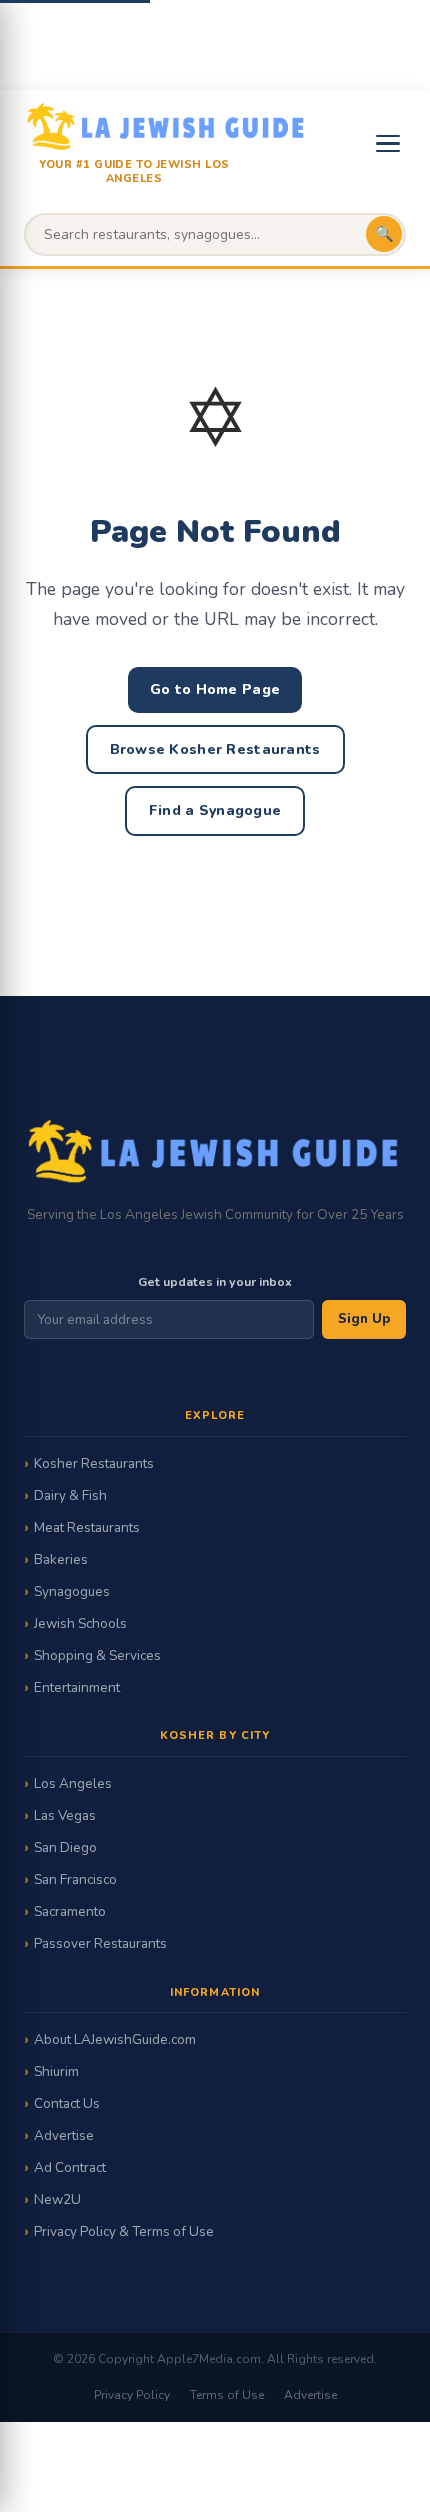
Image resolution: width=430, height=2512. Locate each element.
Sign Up (364, 1319)
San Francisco (75, 1879)
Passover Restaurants (100, 1943)
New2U (57, 2199)
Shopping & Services (97, 1655)
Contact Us (67, 2103)
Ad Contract (70, 2167)
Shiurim (56, 2071)
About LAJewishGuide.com (115, 2039)
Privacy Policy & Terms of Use (124, 2231)
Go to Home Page (215, 689)
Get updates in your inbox (215, 1281)
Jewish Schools (80, 1623)
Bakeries (61, 1559)
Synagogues (72, 1591)
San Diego (65, 1847)
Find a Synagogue (215, 810)
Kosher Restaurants (94, 1463)
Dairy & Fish (70, 1495)
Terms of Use (227, 2395)
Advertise (64, 2135)
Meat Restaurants (87, 1527)
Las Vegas (65, 1815)
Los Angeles (73, 1783)
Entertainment (77, 1687)
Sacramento (70, 1911)
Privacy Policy (132, 2395)
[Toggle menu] (388, 143)
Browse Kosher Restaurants (215, 749)
